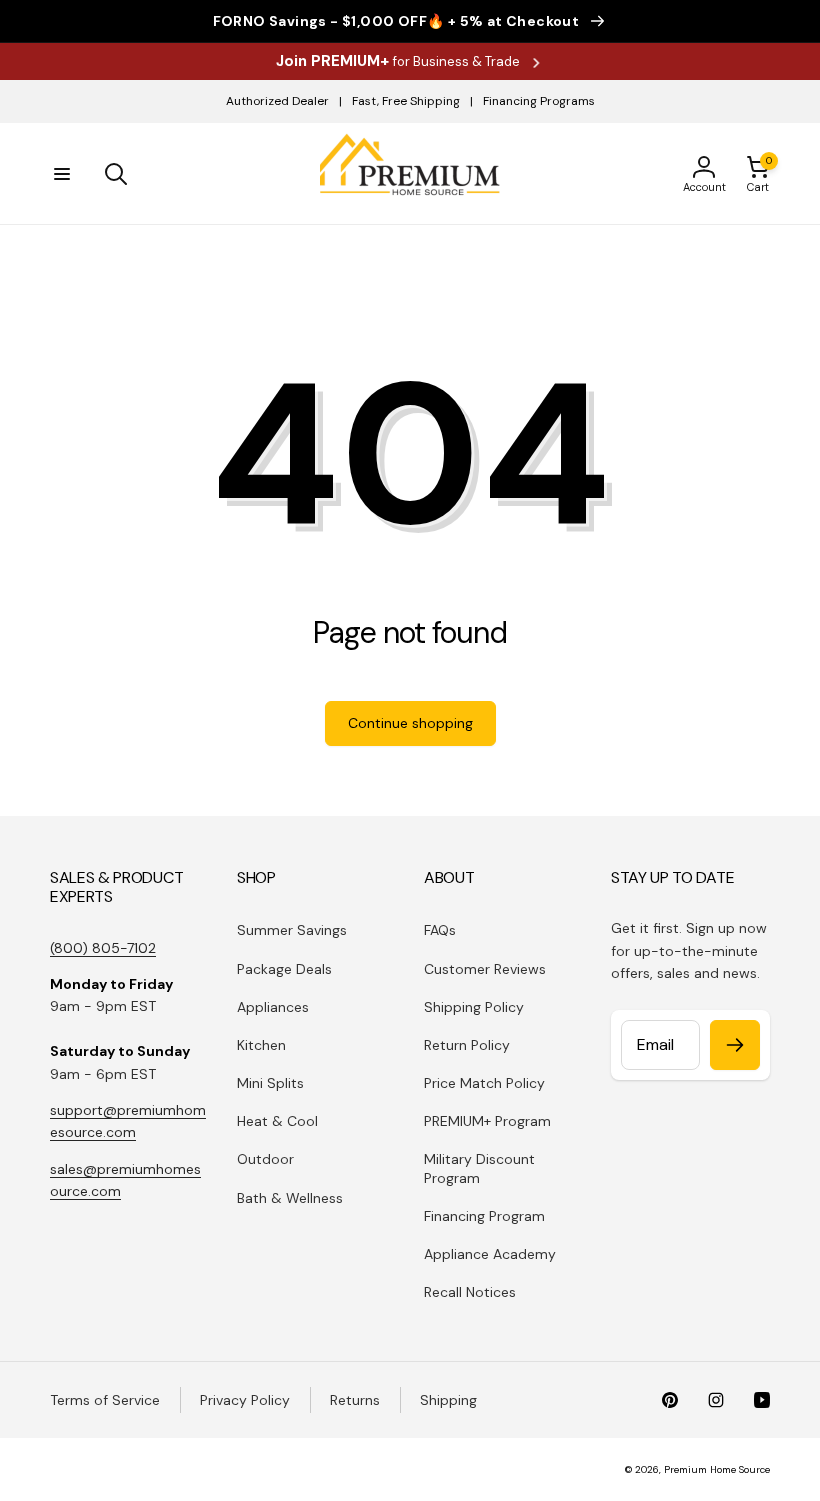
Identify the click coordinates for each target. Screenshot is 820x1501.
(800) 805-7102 (103, 948)
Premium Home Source (717, 1469)
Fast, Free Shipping (406, 101)
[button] (62, 174)
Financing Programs (539, 101)
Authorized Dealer (277, 101)
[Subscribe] (735, 1045)
